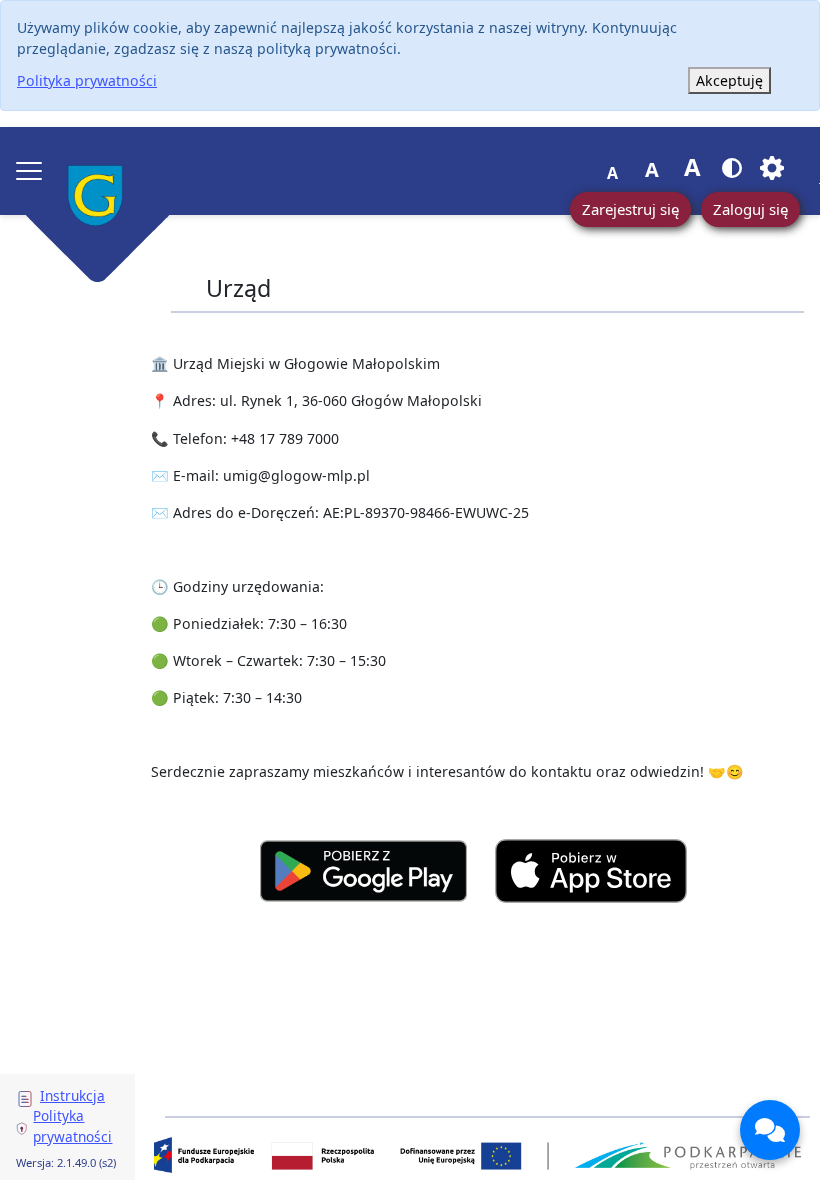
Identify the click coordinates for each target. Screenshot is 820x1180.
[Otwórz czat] (770, 1130)
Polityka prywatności (87, 80)
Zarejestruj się (630, 209)
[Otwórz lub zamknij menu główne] (29, 171)
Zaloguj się (750, 209)
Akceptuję (729, 80)
